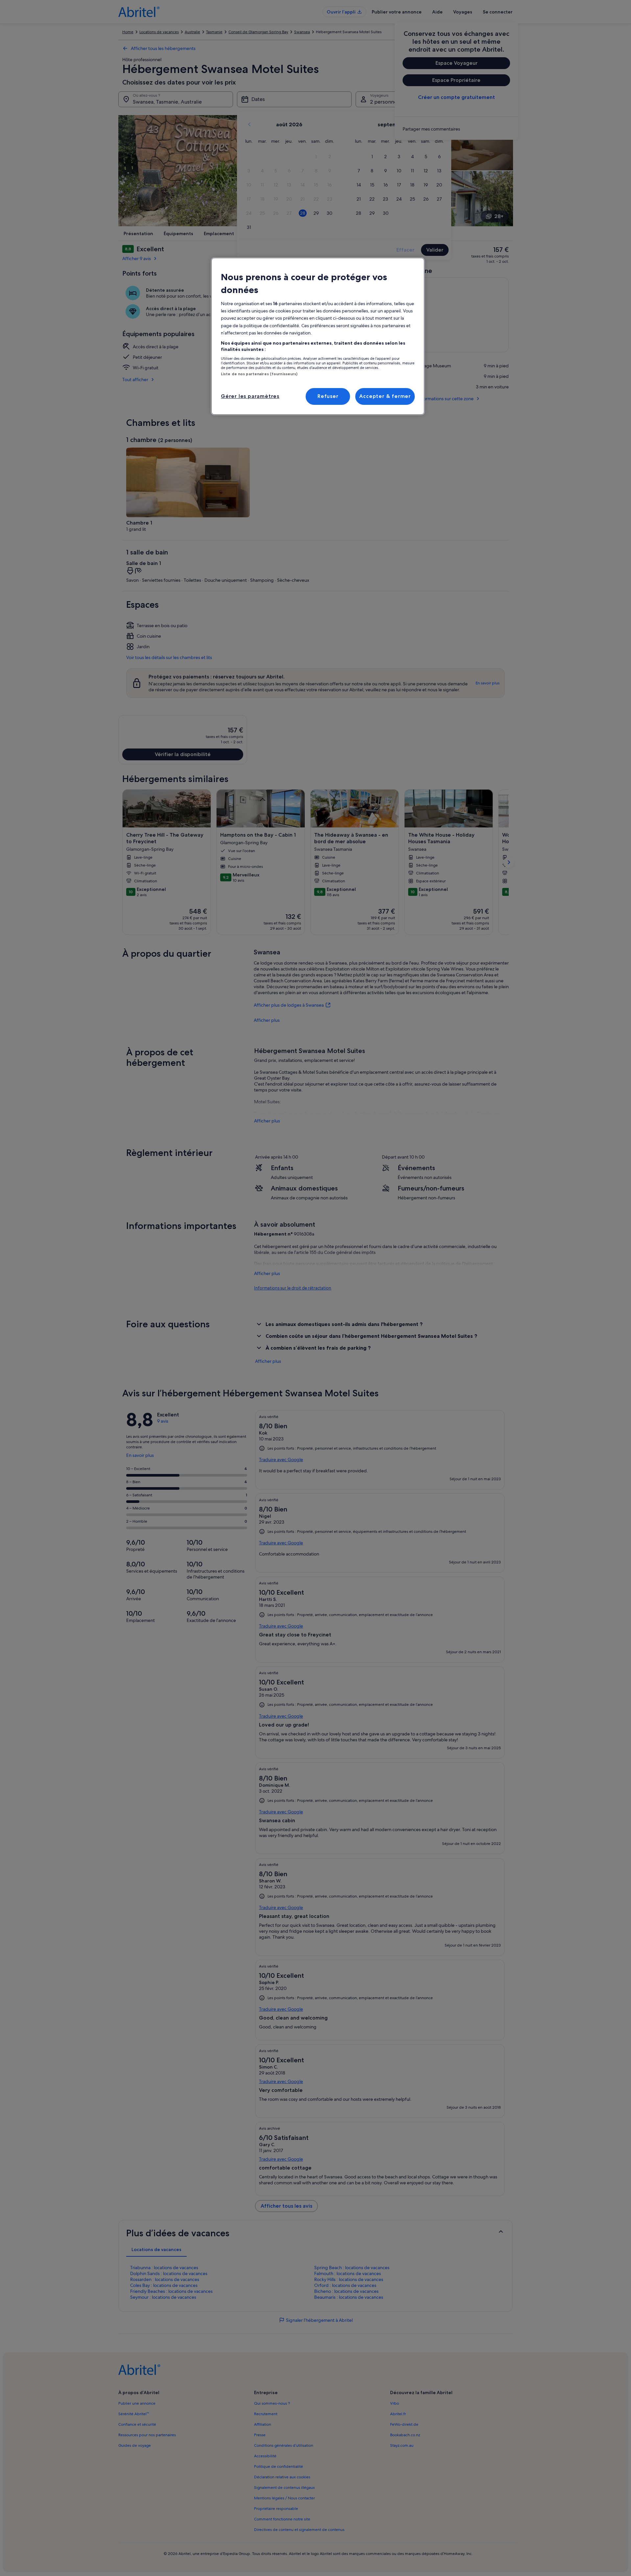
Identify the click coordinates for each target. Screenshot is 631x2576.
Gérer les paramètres (250, 396)
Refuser (328, 396)
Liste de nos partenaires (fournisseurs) (259, 374)
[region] (318, 336)
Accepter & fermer (385, 396)
